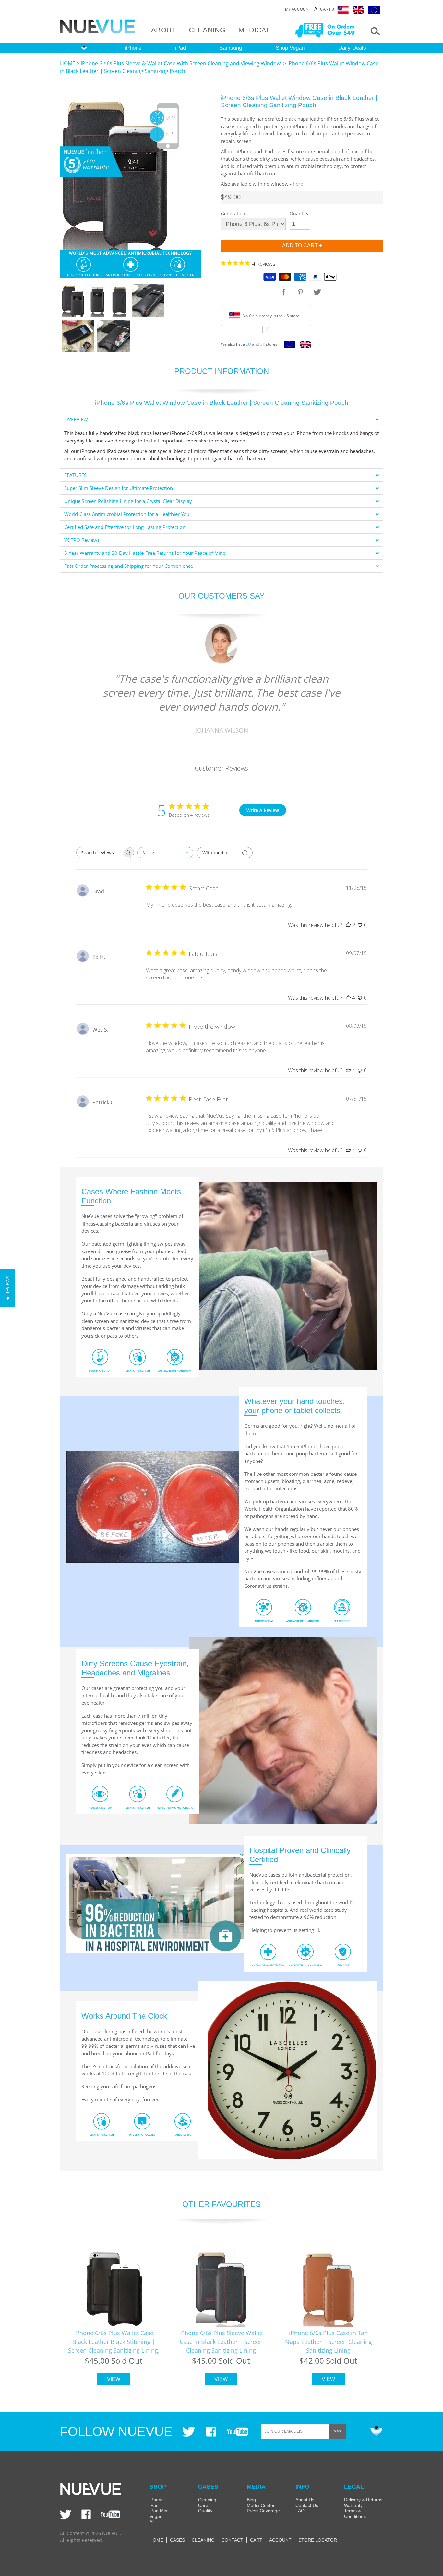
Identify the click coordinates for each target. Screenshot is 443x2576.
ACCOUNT (280, 2540)
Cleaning (207, 2500)
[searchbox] (99, 853)
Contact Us (307, 2505)
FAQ (300, 2511)
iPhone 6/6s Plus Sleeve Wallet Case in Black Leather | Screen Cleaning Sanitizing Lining (221, 2342)
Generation (233, 213)
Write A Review (263, 810)
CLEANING (207, 30)
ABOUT (163, 30)
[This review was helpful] (348, 925)
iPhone (133, 48)
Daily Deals (352, 48)
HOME (68, 63)
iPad (180, 48)
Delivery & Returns (363, 2500)
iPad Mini (159, 2511)
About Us (305, 2500)
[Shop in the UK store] (304, 346)
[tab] (221, 420)
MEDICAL (254, 30)
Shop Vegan (290, 48)
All (152, 2522)
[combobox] (165, 853)
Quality (205, 2511)
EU (248, 344)
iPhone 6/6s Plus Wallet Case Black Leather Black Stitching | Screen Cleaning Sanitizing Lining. (114, 2342)
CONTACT (232, 2540)
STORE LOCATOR (318, 2540)
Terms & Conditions (355, 2514)
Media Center (261, 2505)
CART (256, 2540)
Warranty (353, 2505)
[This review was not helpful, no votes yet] (360, 925)
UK (262, 344)
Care (203, 2505)
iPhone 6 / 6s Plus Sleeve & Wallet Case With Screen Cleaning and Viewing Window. (181, 63)
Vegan (156, 2516)
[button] (8, 1288)
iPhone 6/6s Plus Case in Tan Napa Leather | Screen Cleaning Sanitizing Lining (329, 2342)
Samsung (231, 48)
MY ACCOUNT (298, 9)
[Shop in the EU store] (288, 346)
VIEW (114, 2379)
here (298, 184)
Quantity (299, 213)
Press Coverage (263, 2511)
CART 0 (327, 9)
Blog (251, 2500)
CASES (177, 2540)
